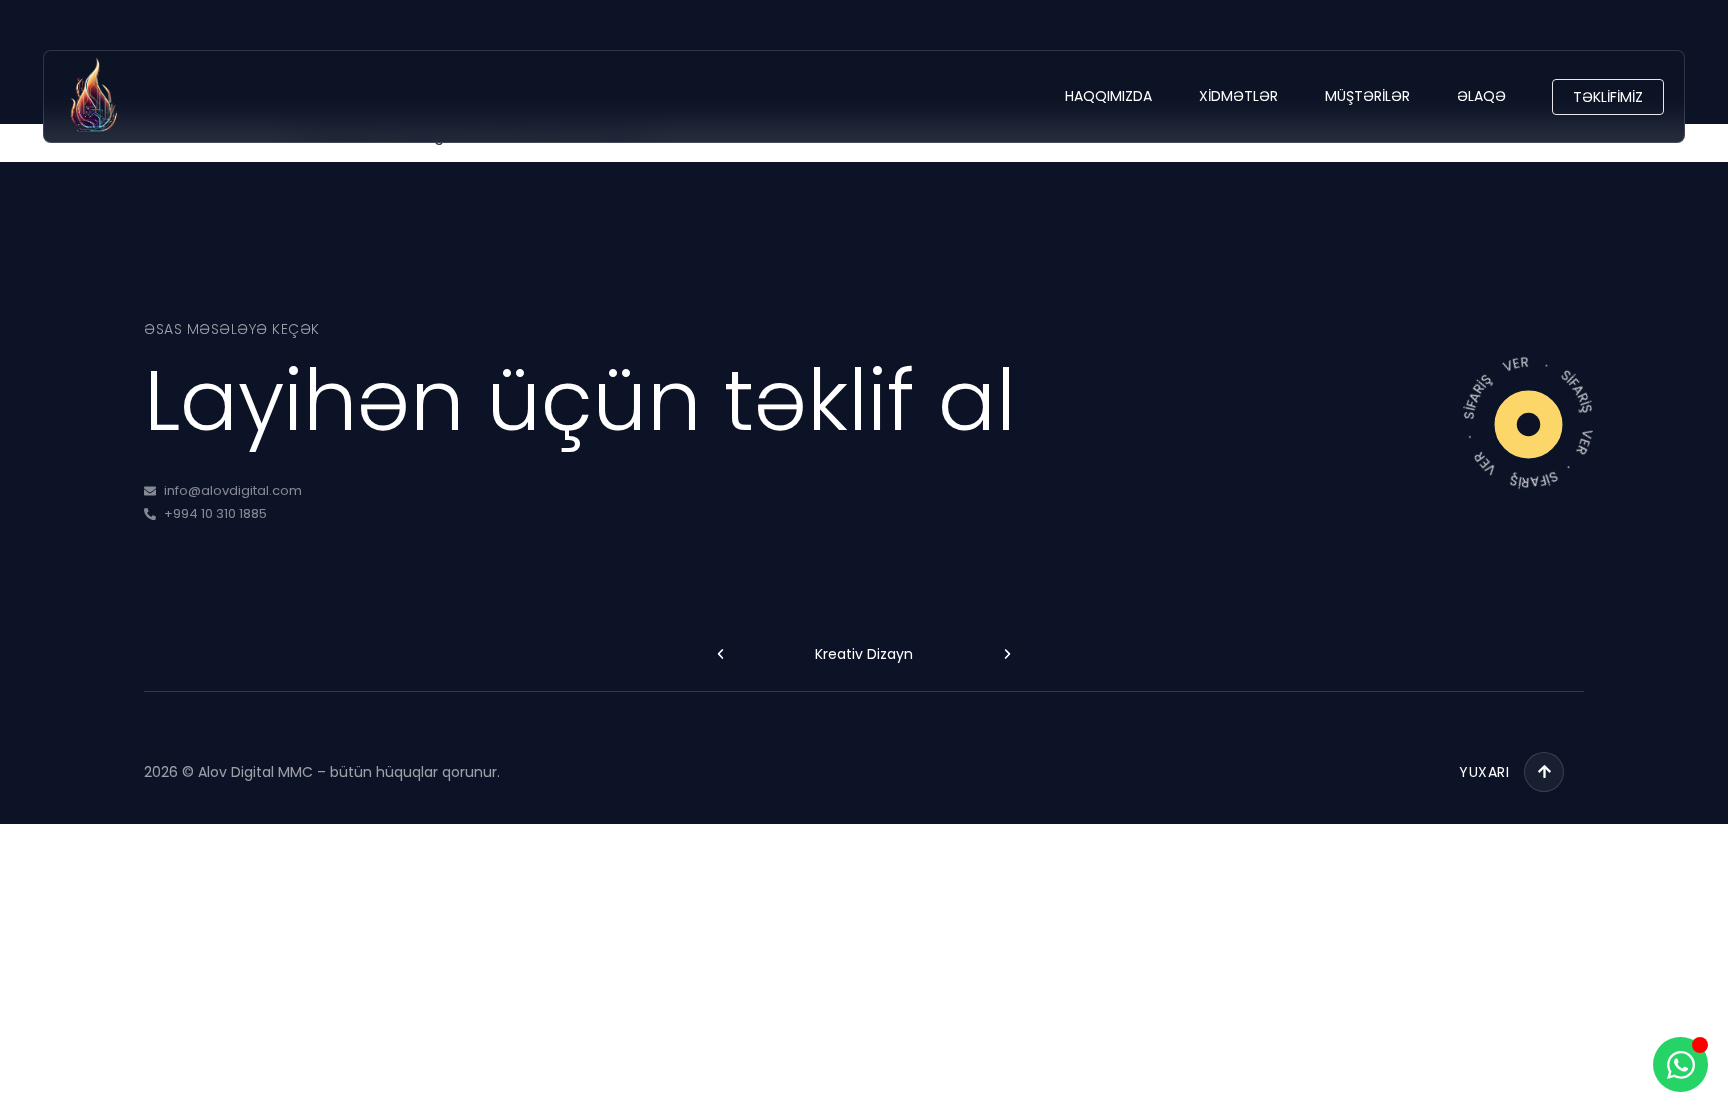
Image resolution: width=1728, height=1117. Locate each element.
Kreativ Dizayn (864, 654)
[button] (720, 654)
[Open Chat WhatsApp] (1680, 1064)
